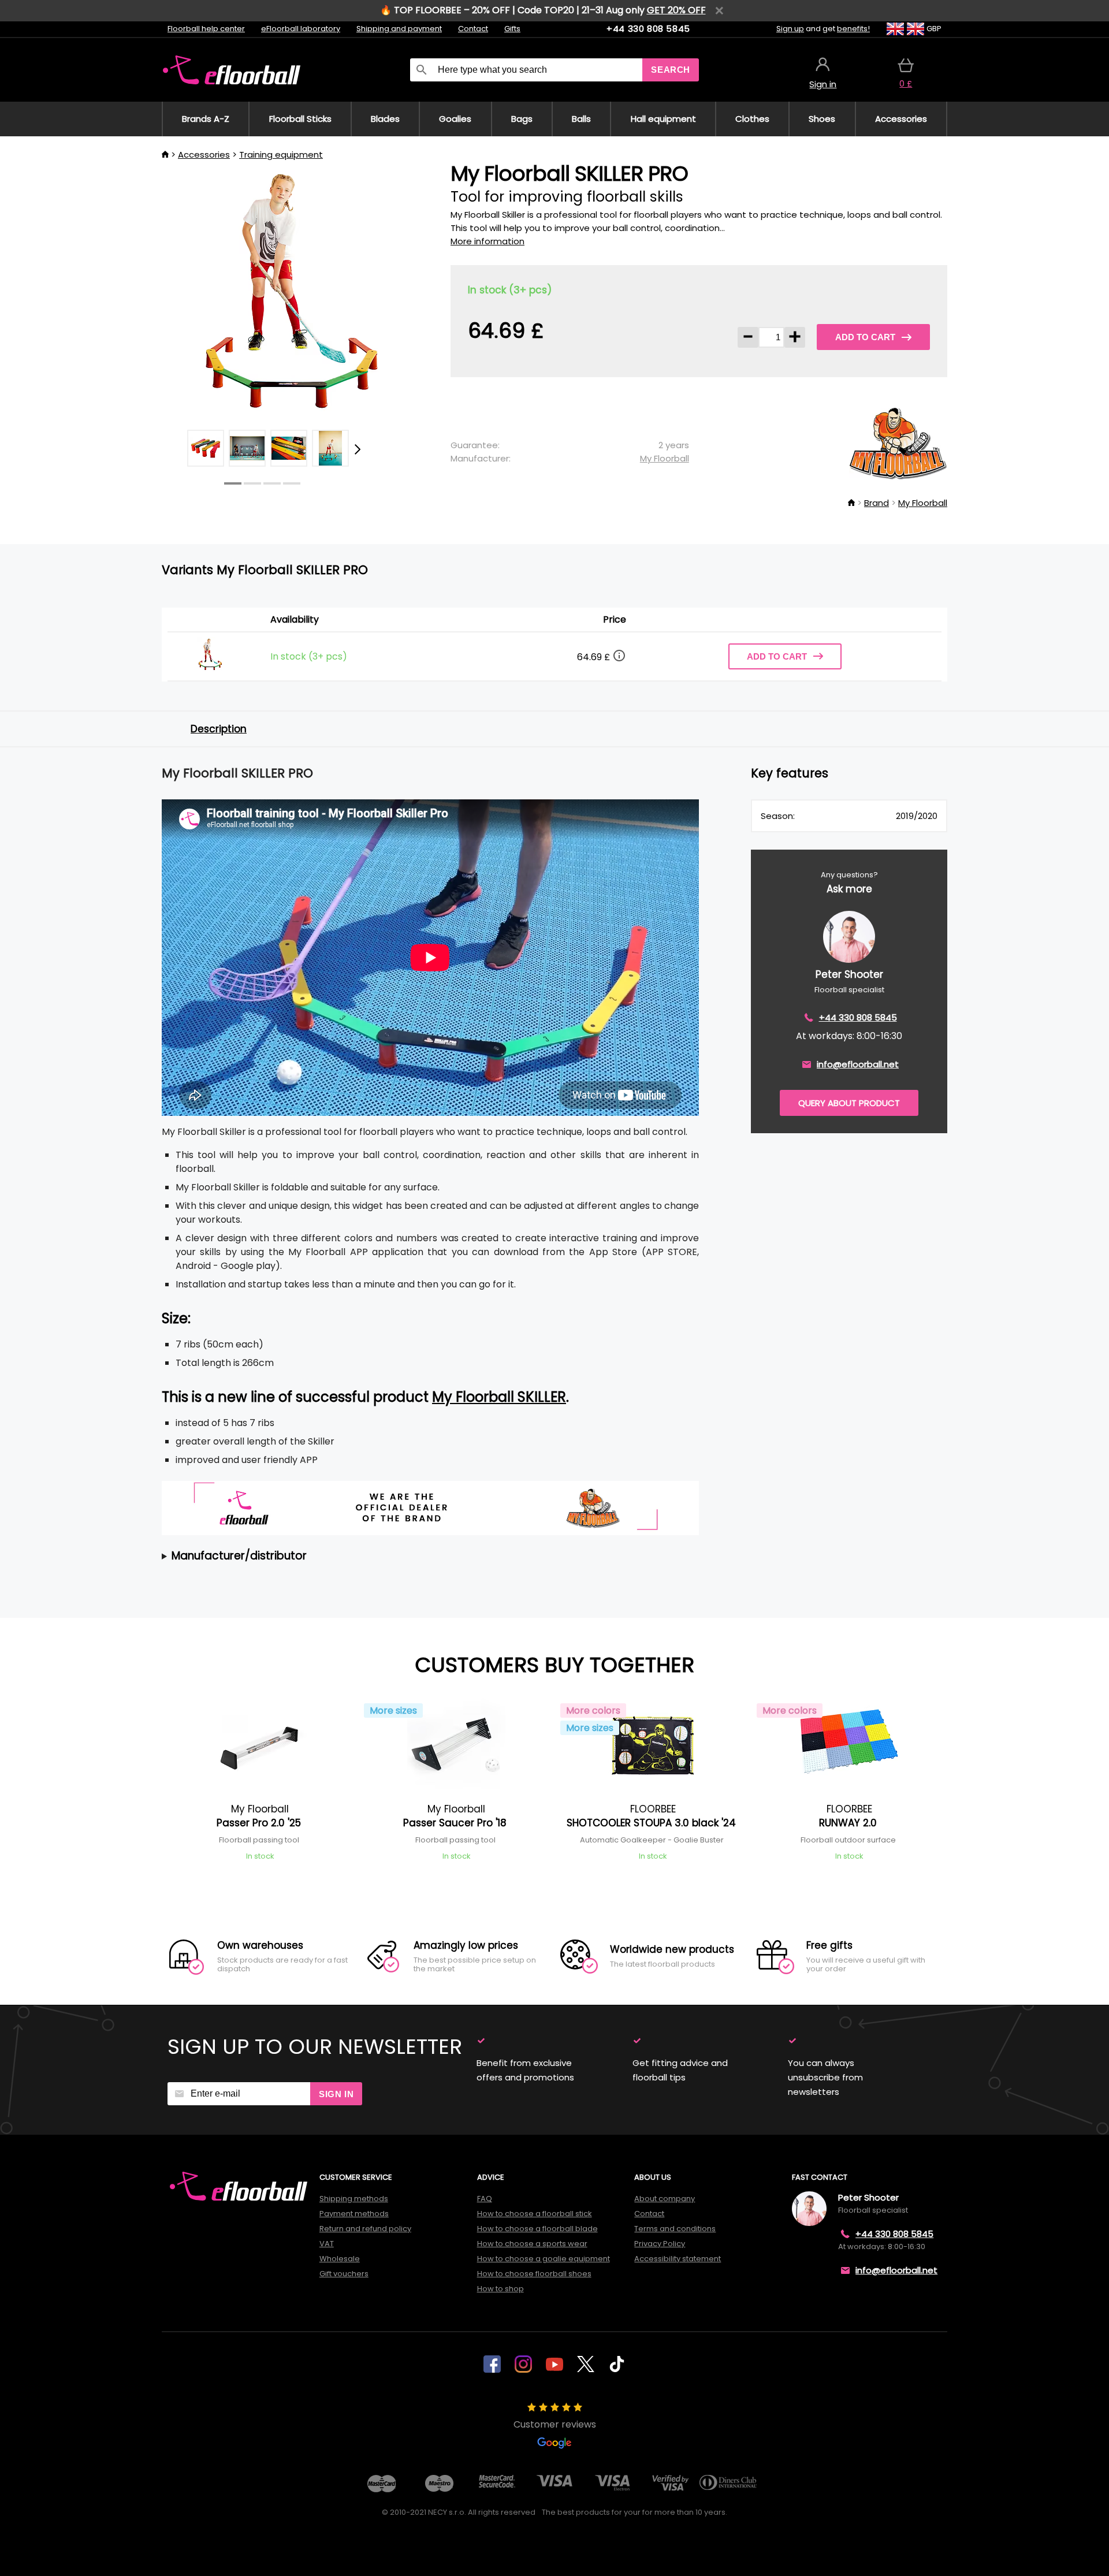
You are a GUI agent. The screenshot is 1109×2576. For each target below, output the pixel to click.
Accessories (204, 155)
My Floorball (665, 458)
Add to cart (865, 337)
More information (487, 241)
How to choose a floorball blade (537, 2229)
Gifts (512, 29)
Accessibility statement (678, 2259)
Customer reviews (555, 2424)
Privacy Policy (660, 2244)
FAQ (485, 2199)
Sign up (790, 29)
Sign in (336, 2094)
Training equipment (281, 155)
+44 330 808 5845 (648, 29)
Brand (877, 503)
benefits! (853, 29)
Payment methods (354, 2214)
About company (665, 2199)
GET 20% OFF (676, 10)
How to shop (500, 2289)
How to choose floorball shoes (534, 2274)
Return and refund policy (365, 2229)
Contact (473, 29)
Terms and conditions (675, 2229)
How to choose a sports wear (532, 2244)
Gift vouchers (344, 2274)
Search (671, 70)
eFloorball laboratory (301, 29)
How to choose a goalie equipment (544, 2259)
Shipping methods (354, 2199)
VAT (327, 2244)
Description (219, 729)
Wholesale (340, 2259)
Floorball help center (206, 29)
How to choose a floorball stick (535, 2214)
